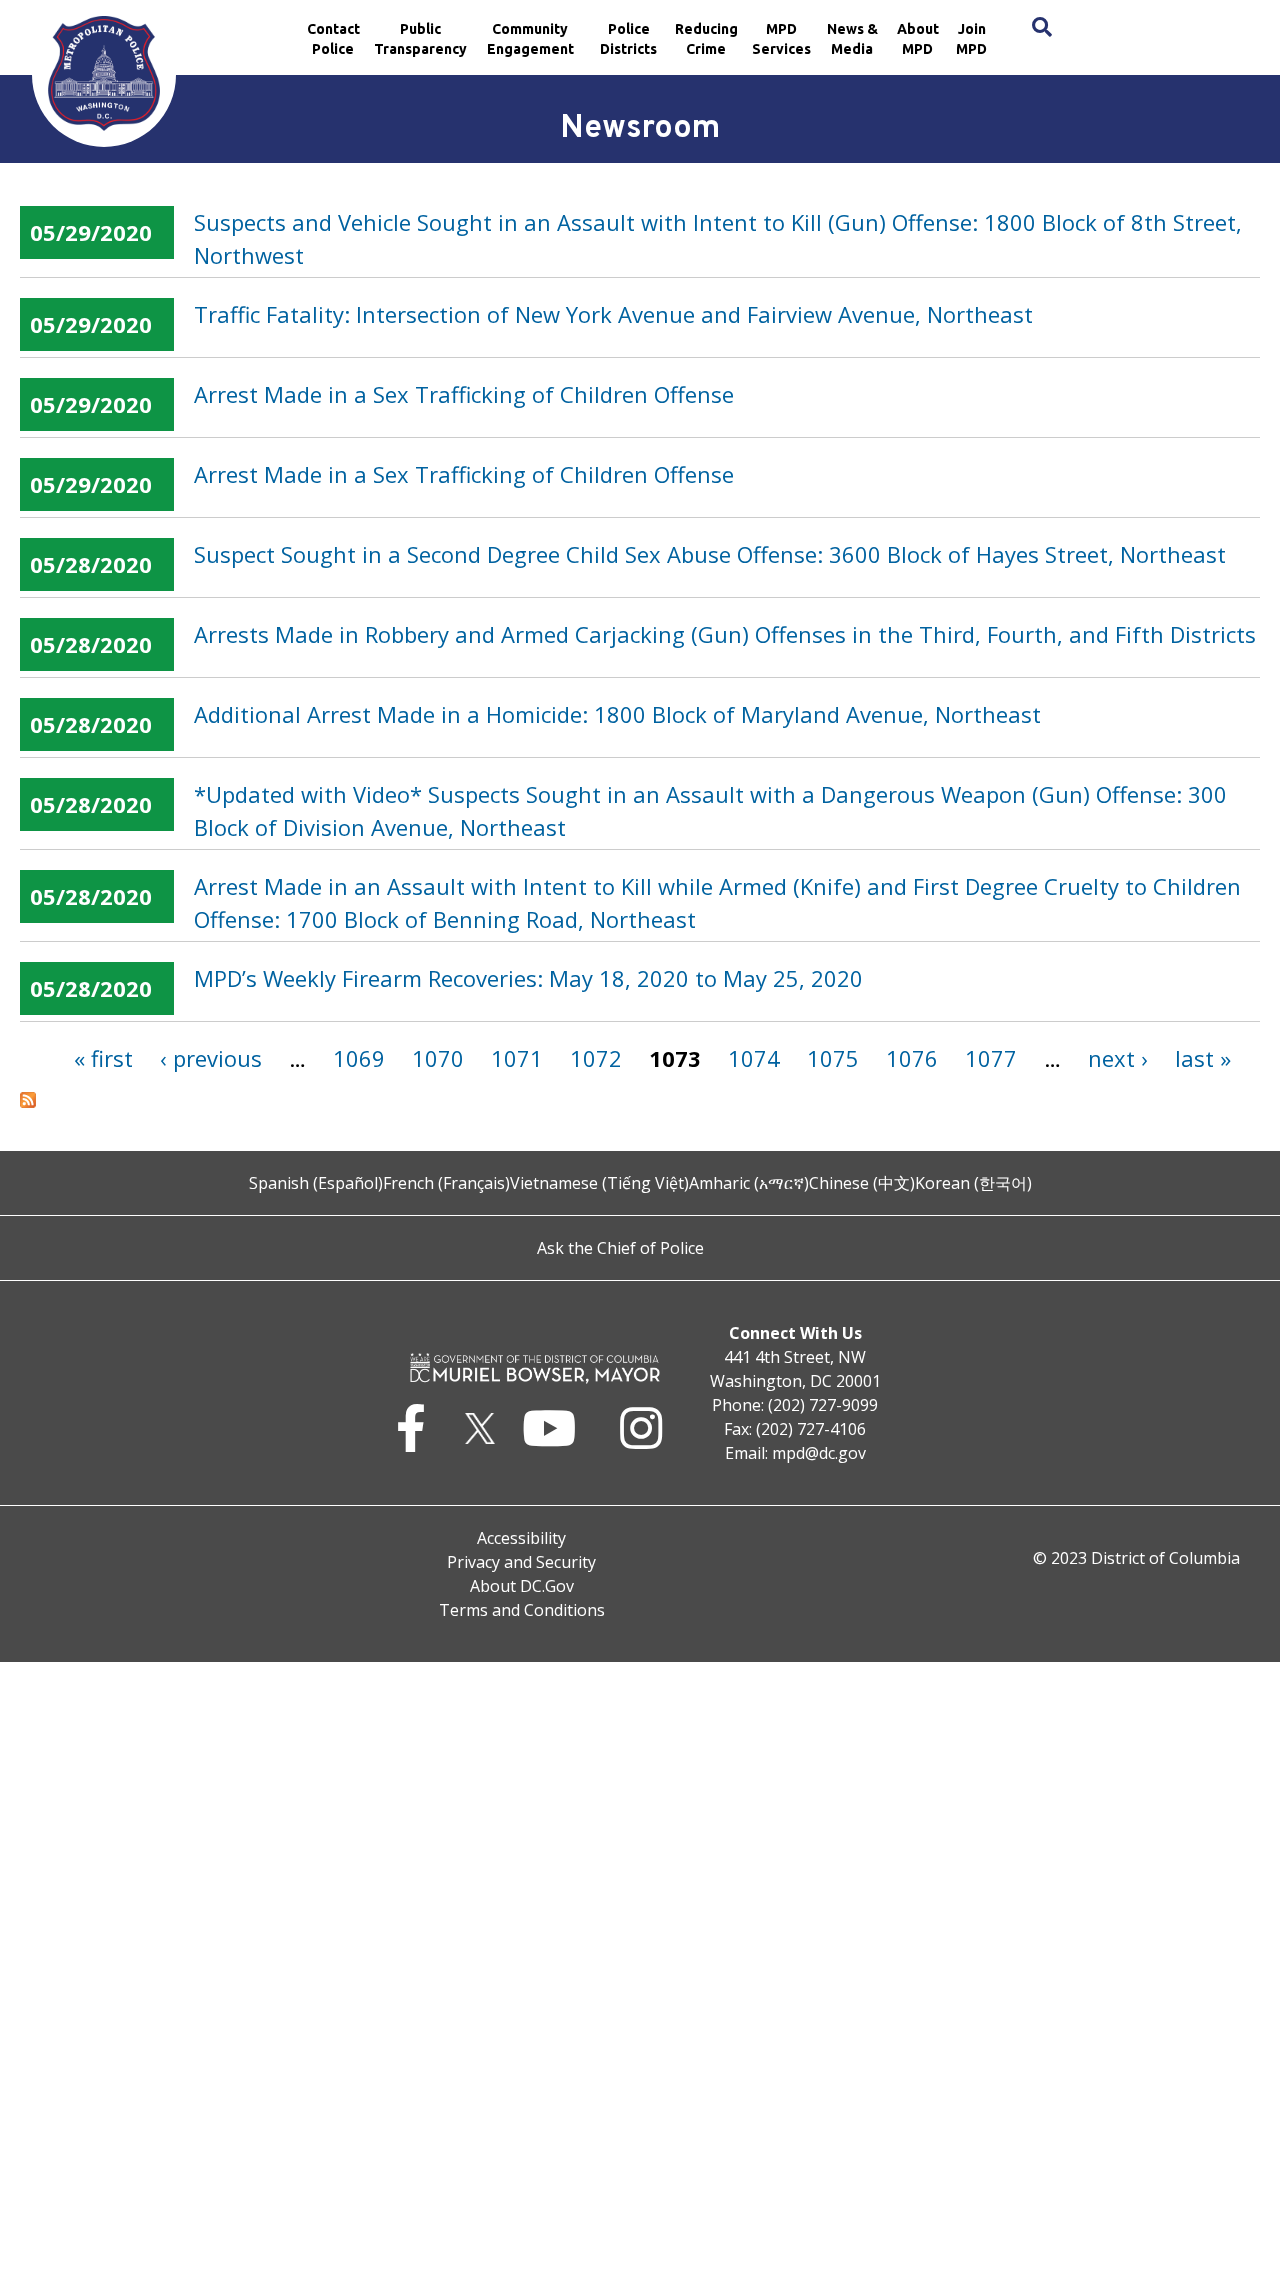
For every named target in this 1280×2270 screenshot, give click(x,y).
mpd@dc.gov (819, 1453)
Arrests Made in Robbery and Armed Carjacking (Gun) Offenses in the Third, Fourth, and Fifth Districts (725, 634)
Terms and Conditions (522, 1610)
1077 (991, 1058)
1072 (596, 1058)
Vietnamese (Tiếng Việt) (599, 1183)
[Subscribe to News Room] (640, 1100)
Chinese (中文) (862, 1183)
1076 (912, 1058)
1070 (438, 1058)
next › (1118, 1058)
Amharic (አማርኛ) (749, 1183)
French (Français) (446, 1183)
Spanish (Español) (316, 1183)
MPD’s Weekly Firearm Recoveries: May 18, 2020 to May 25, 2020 (528, 978)
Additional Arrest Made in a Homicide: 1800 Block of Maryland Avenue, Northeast (617, 714)
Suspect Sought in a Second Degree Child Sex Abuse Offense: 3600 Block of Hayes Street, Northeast (710, 554)
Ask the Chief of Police (620, 1248)
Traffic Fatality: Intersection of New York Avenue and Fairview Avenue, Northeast (613, 314)
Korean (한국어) (973, 1183)
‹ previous (211, 1058)
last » (1203, 1058)
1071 (517, 1058)
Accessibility (521, 1538)
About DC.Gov (522, 1586)
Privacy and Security (521, 1562)
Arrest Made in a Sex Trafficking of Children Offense (464, 394)
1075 (833, 1058)
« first (103, 1058)
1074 (754, 1058)
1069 (359, 1058)
